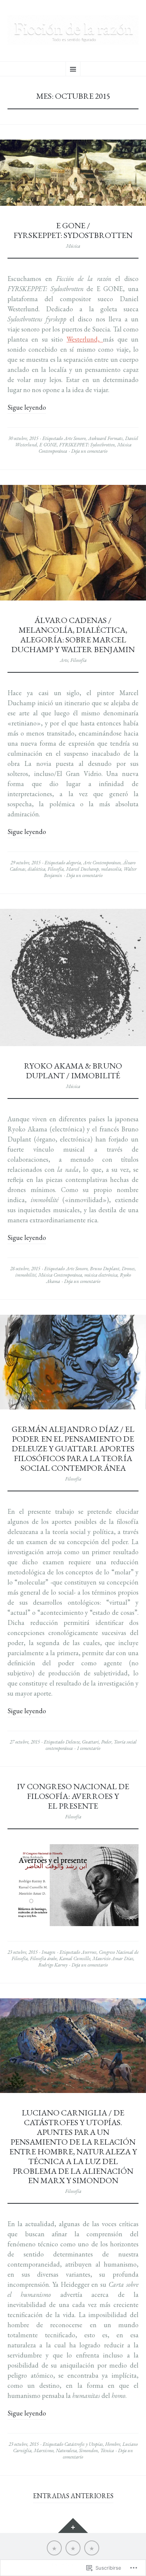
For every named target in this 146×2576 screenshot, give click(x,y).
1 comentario (89, 1748)
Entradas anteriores (73, 2496)
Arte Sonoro (75, 438)
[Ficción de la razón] (73, 30)
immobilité (26, 1275)
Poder (106, 1742)
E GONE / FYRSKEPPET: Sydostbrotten (73, 230)
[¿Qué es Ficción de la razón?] (54, 2548)
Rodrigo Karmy (53, 1965)
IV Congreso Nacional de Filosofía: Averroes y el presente (73, 1796)
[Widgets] (73, 2525)
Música (73, 246)
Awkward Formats (105, 438)
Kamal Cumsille (75, 1958)
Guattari (90, 1742)
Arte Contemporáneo (102, 863)
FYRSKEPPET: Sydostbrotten (87, 445)
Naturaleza (66, 2450)
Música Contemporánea (60, 1275)
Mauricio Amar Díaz (113, 1958)
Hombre (113, 2444)
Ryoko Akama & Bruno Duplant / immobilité (73, 1070)
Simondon (89, 2450)
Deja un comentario (89, 451)
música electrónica (101, 1275)
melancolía (111, 869)
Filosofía (78, 660)
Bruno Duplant (105, 1269)
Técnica (107, 2450)
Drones (128, 1269)
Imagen (48, 1952)
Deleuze (73, 1742)
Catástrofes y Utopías (84, 2444)
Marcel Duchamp (82, 869)
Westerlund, (85, 339)
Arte (64, 660)
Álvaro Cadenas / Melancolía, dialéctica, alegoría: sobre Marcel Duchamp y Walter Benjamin (73, 635)
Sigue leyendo (27, 407)
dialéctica (36, 869)
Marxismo (44, 2450)
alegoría (74, 863)
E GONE (48, 445)
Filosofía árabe (43, 1958)
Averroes (89, 1952)
